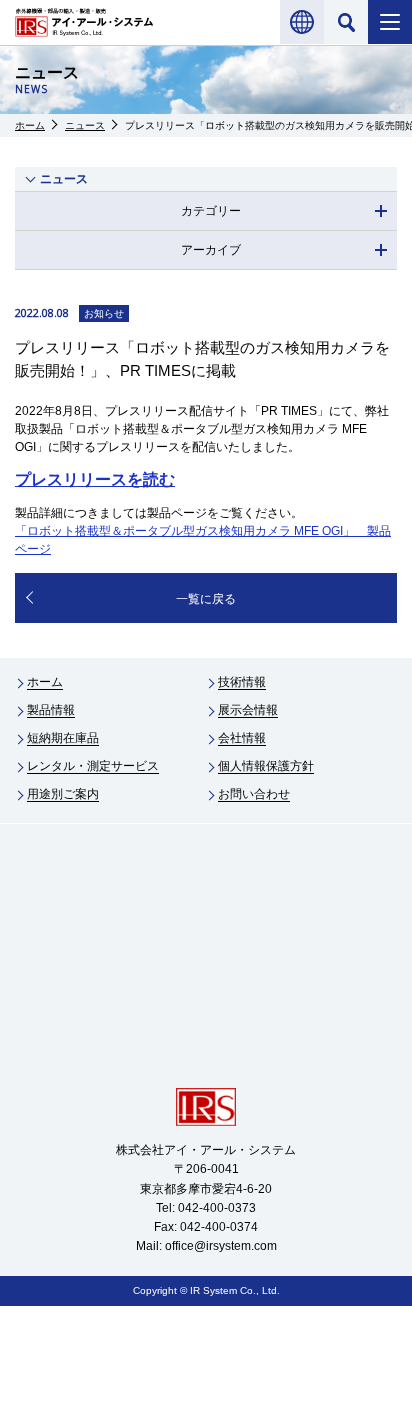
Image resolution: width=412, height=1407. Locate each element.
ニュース (85, 125)
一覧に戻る (206, 599)
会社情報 (242, 738)
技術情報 (242, 682)
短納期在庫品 (63, 738)
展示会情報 (248, 710)
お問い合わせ (254, 794)
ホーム (30, 125)
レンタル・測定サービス (93, 766)
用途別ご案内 (63, 794)
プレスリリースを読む (95, 479)
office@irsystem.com (221, 1246)
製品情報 (51, 710)
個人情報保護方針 (266, 766)
